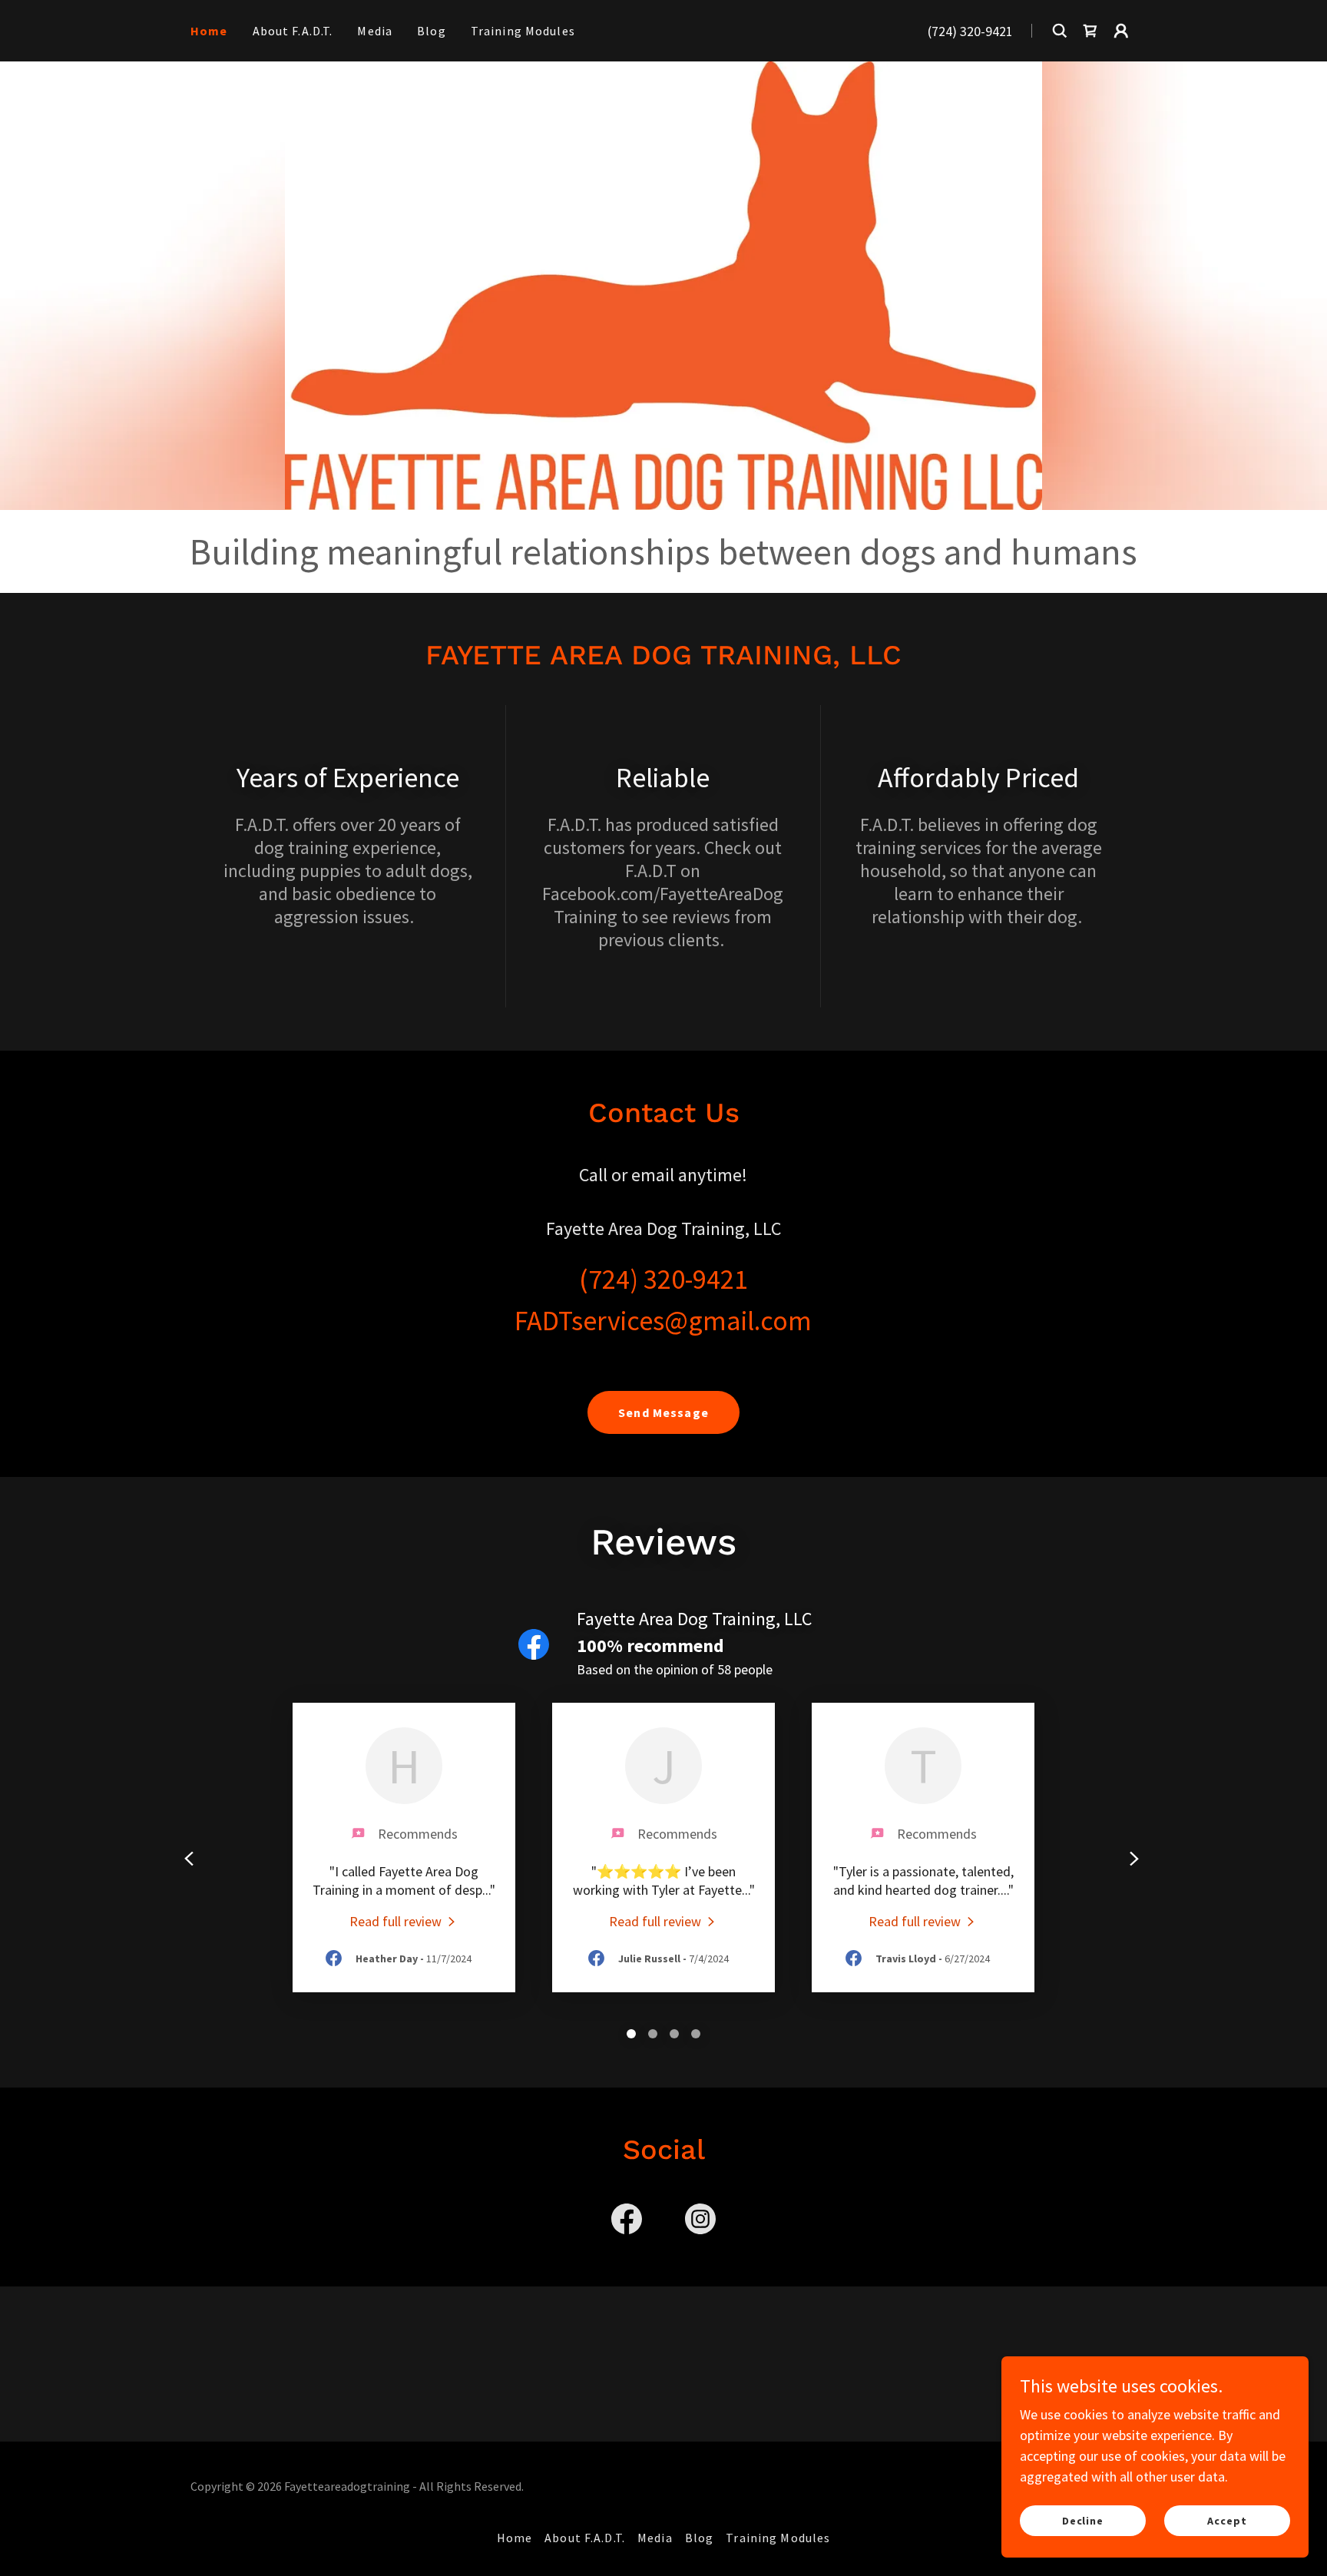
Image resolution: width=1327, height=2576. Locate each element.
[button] (1121, 31)
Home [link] (209, 31)
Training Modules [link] (523, 31)
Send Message (663, 1412)
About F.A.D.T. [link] (293, 31)
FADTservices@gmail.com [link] (663, 1321)
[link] (1090, 31)
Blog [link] (432, 31)
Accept (1227, 2521)
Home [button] (515, 2538)
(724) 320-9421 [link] (970, 31)
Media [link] (375, 31)
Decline (1083, 2521)
